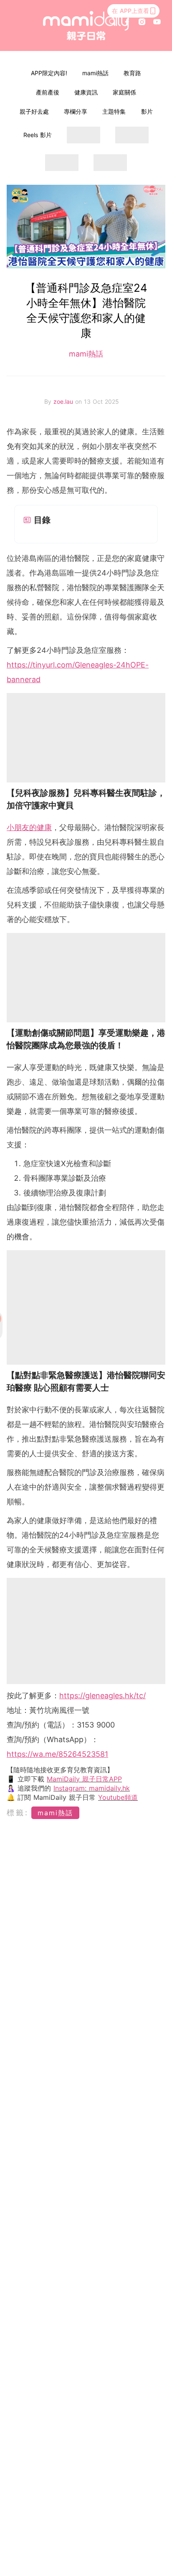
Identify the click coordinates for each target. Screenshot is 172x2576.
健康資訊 (86, 92)
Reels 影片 (38, 135)
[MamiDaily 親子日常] (86, 25)
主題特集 (114, 111)
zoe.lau (64, 401)
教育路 (132, 73)
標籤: (18, 1813)
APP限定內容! (49, 73)
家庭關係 (124, 92)
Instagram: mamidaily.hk (92, 1788)
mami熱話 (95, 73)
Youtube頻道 (118, 1797)
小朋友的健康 (29, 827)
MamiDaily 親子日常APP (84, 1779)
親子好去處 (34, 111)
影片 (147, 111)
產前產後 (48, 92)
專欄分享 (76, 111)
